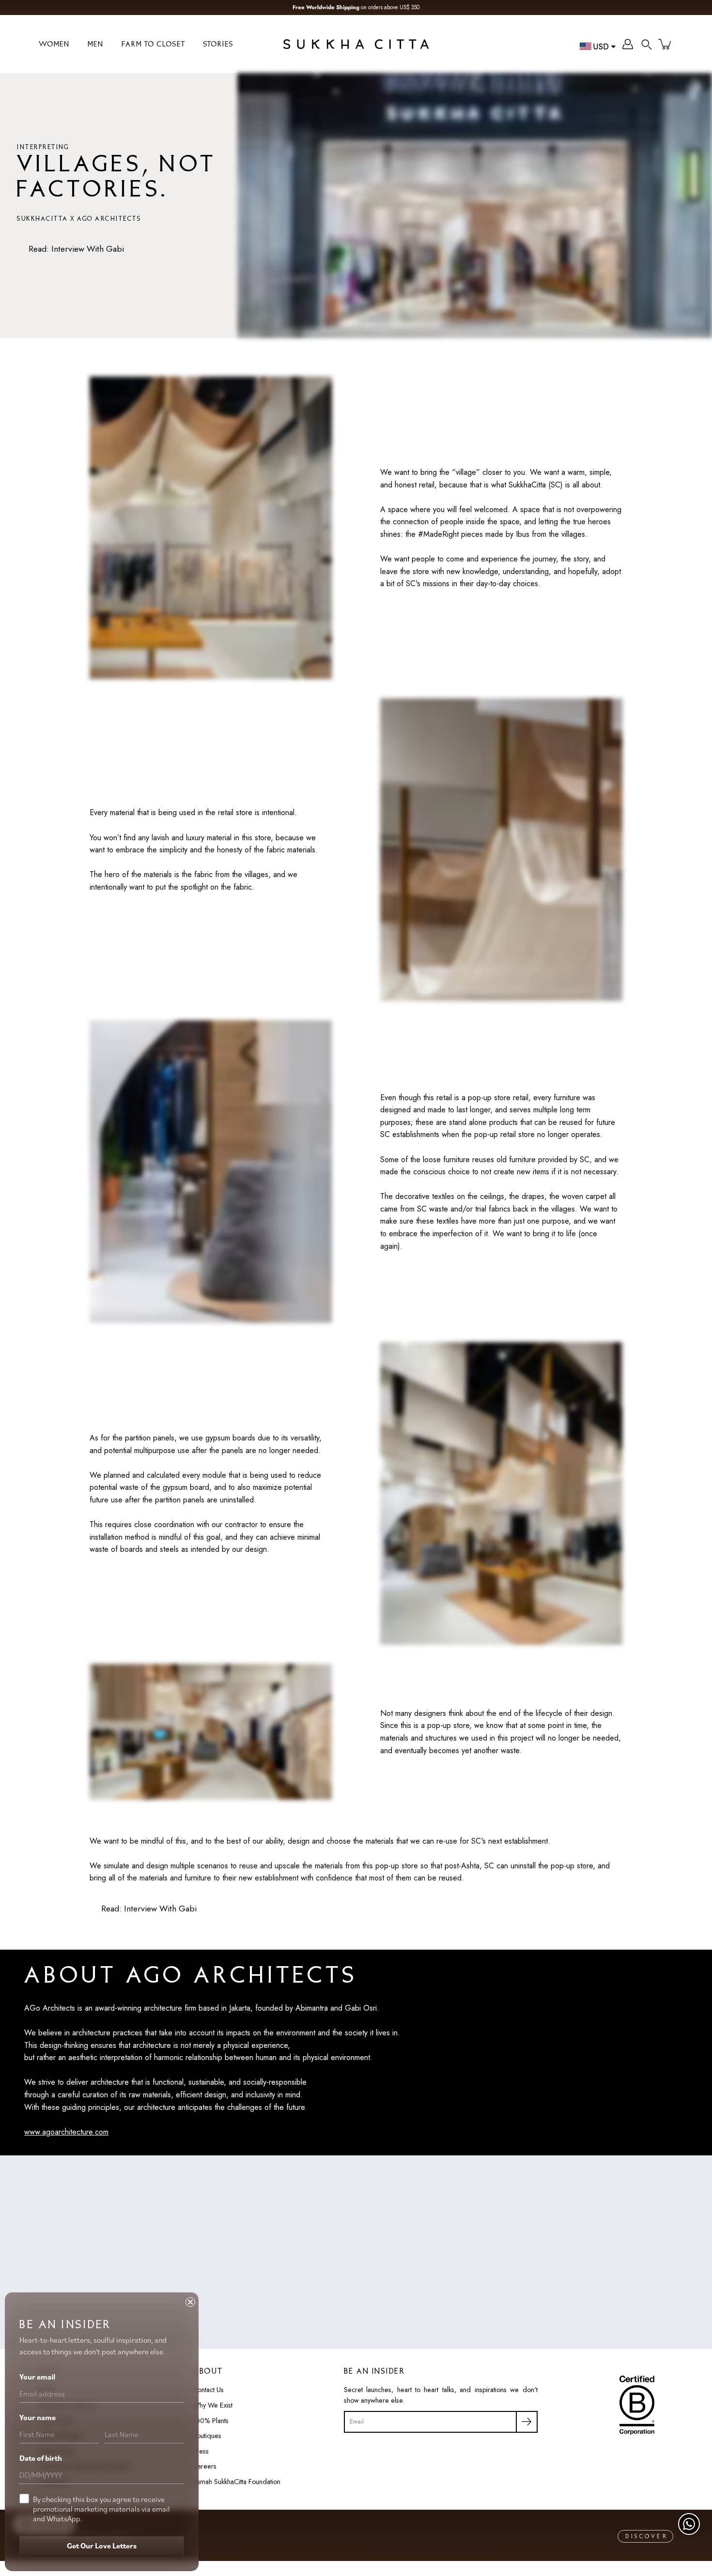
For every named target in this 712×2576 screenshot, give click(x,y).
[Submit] (527, 2422)
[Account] (628, 44)
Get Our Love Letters (102, 2546)
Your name (38, 2417)
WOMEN (54, 45)
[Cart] (666, 44)
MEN (96, 45)
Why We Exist (213, 2405)
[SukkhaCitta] (356, 44)
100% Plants (211, 2421)
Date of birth (41, 2458)
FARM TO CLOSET (154, 45)
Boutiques (207, 2436)
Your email (37, 2377)
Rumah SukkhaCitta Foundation (237, 2482)
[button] (647, 44)
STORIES (218, 45)
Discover (647, 2537)
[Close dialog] (190, 2302)
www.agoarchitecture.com (66, 2132)
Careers (205, 2466)
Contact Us (208, 2390)
